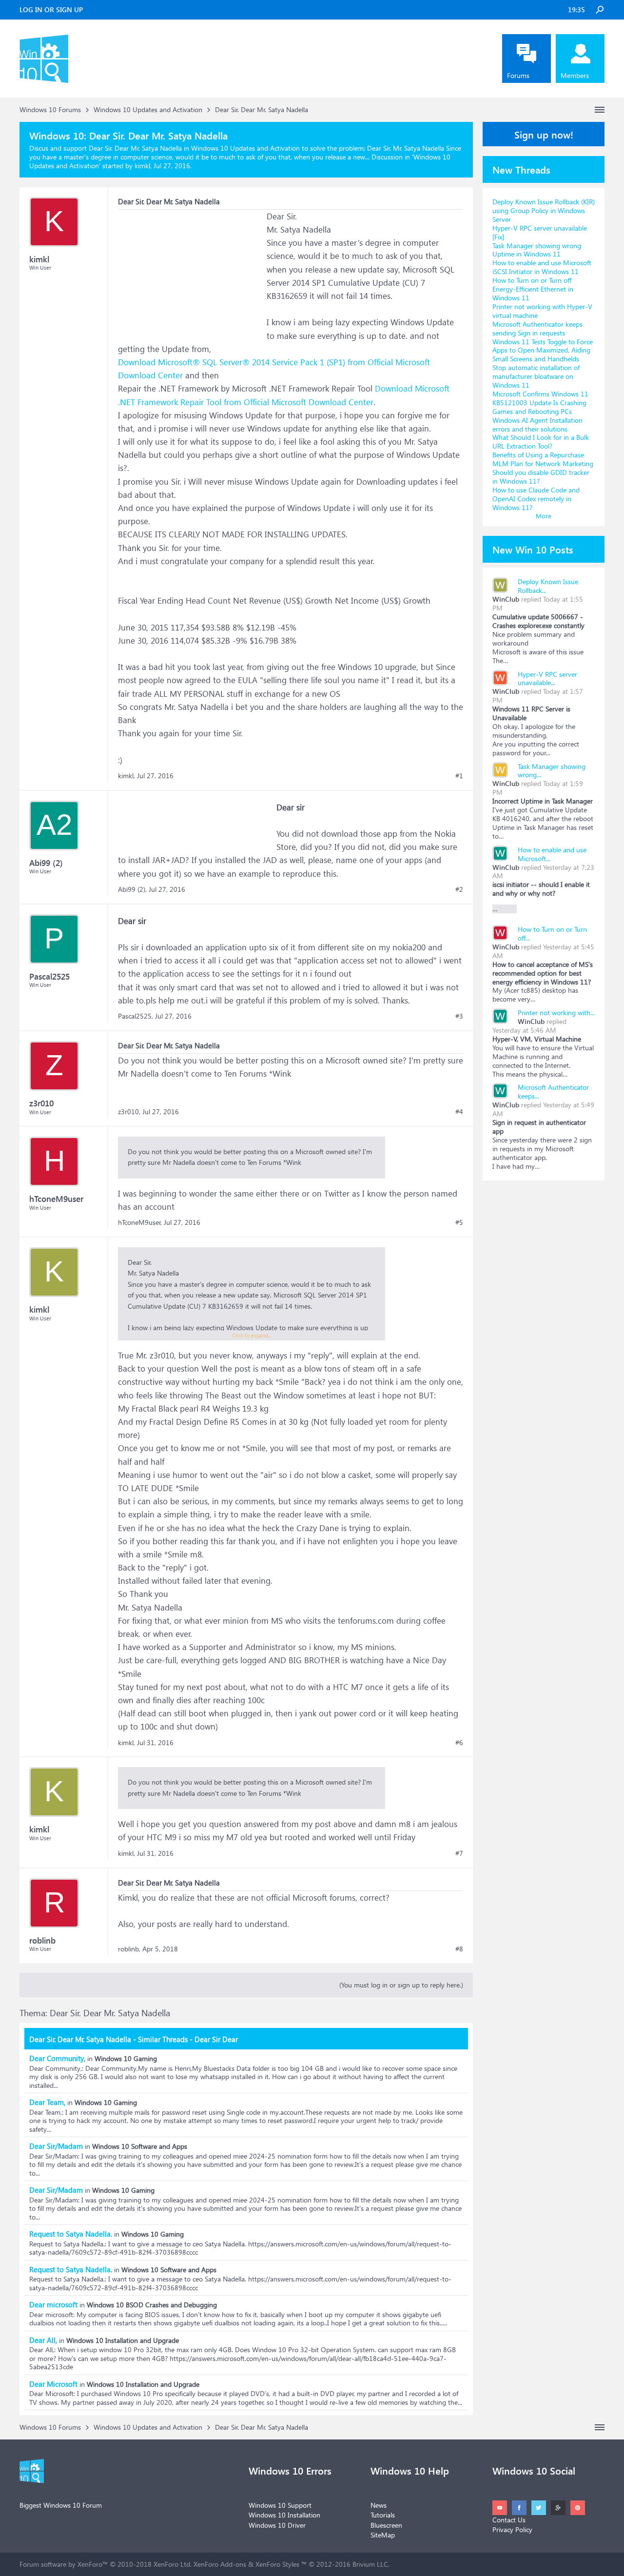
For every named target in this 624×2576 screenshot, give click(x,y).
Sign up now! (544, 134)
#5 (459, 1222)
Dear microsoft (53, 2304)
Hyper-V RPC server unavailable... (547, 678)
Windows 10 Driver (277, 2525)
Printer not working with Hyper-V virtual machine (542, 311)
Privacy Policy (512, 2529)
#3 (459, 1016)
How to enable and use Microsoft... (552, 854)
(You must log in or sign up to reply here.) (401, 1985)
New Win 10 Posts (533, 549)
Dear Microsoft (53, 2384)
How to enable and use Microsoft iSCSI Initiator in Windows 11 (542, 267)
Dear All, (43, 2340)
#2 (459, 889)
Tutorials (383, 2515)
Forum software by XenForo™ (106, 2564)
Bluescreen (386, 2525)
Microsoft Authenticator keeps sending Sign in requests (537, 328)
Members (575, 75)
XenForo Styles (277, 2564)
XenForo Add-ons (220, 2564)
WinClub (506, 599)
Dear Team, (47, 2102)
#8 (459, 1949)
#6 (459, 1743)
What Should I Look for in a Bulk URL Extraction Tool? (541, 442)
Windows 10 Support (280, 2505)
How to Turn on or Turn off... (552, 934)
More (544, 516)
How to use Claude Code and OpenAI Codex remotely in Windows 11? (536, 499)
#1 (459, 776)
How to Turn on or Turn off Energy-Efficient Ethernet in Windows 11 (533, 289)
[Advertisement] (191, 271)
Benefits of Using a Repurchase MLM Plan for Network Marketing (543, 459)
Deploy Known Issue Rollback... (548, 586)
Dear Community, (57, 2058)
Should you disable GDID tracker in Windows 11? (541, 477)
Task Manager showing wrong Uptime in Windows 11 (537, 250)
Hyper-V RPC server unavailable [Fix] (540, 232)
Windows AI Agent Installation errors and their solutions (537, 424)
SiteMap (383, 2535)
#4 (459, 1112)
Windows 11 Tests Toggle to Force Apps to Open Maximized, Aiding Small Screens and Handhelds (543, 350)
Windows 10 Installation (284, 2515)
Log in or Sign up (51, 10)
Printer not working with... (556, 1013)
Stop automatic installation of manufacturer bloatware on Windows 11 (536, 376)
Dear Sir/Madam (56, 2146)
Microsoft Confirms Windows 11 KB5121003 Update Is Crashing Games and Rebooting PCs (540, 403)
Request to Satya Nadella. (71, 2234)
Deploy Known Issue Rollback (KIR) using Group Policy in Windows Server (544, 210)
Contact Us (509, 2520)
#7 (459, 1853)
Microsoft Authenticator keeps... (553, 1091)
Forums (518, 75)
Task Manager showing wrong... (552, 771)
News (379, 2505)
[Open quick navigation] (600, 110)
